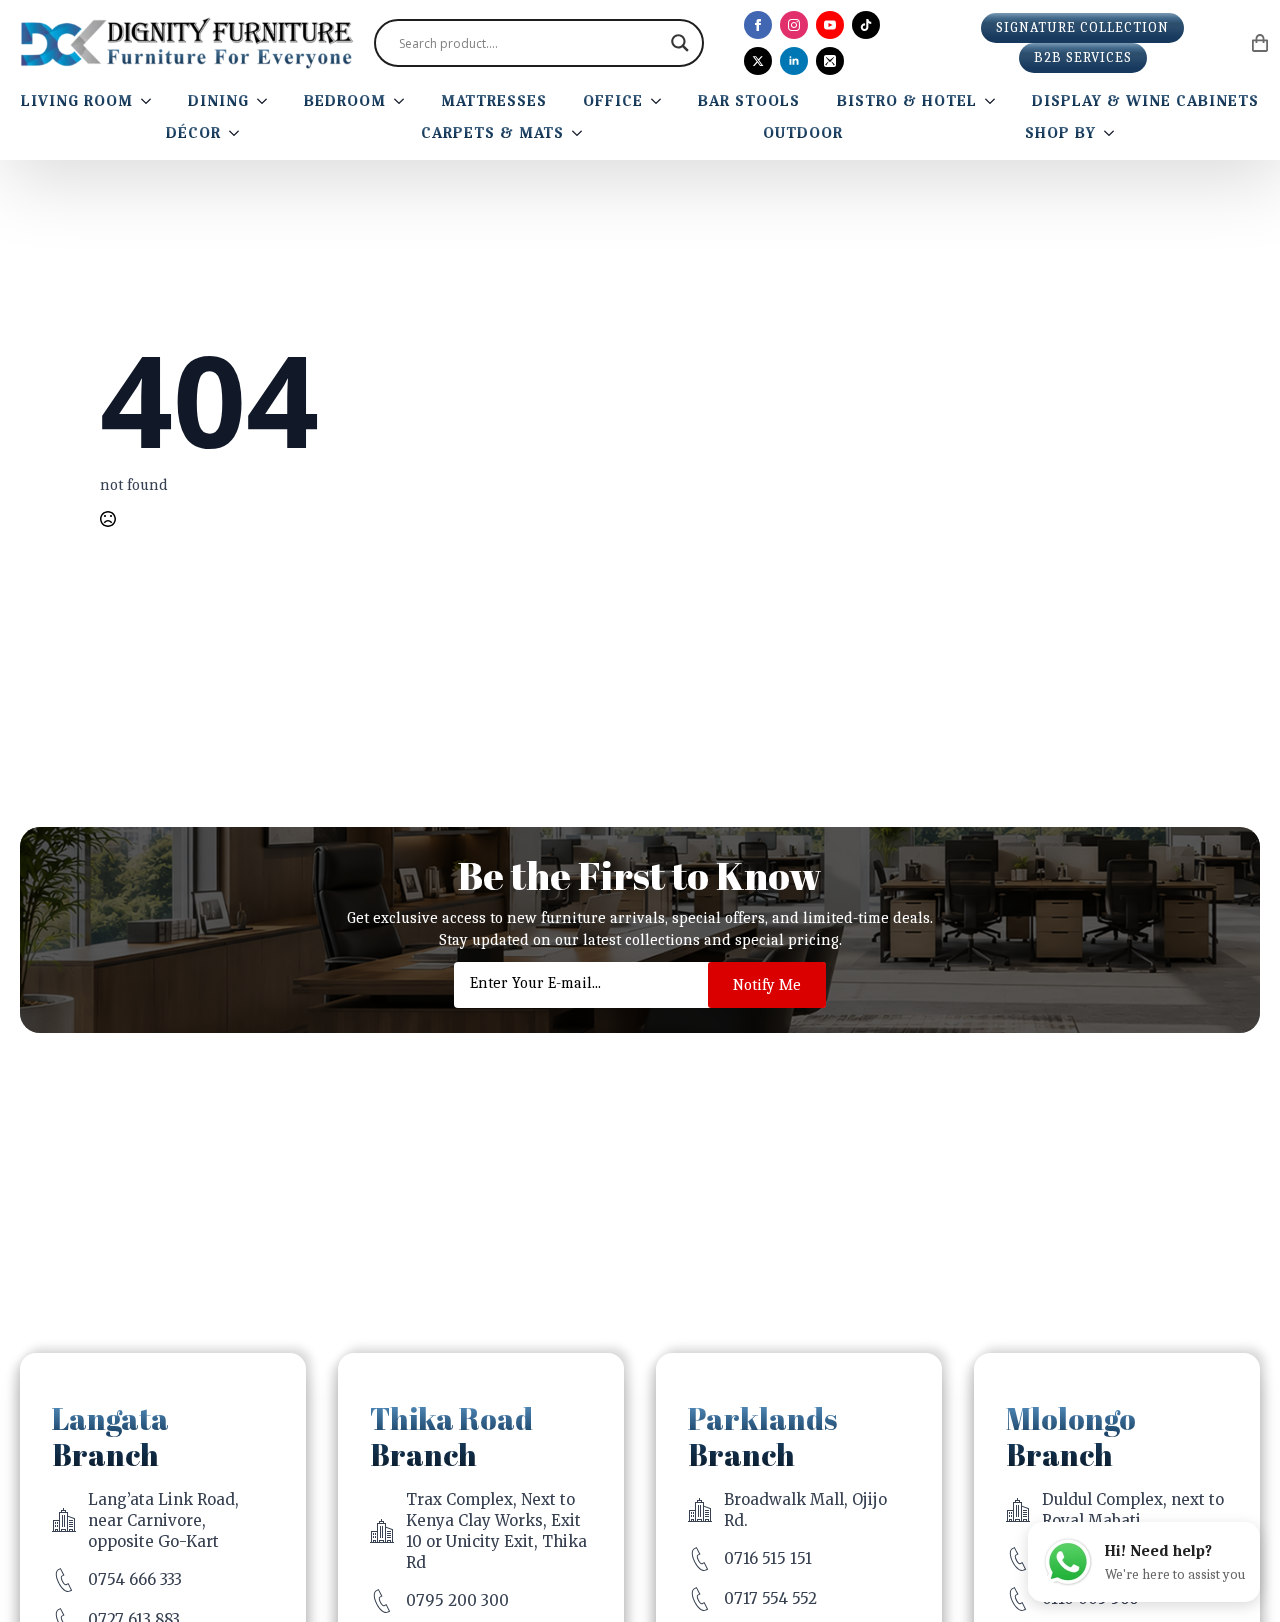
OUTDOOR (803, 133)
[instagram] (794, 25)
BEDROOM (345, 101)
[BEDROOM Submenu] (403, 101)
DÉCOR (193, 133)
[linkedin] (794, 61)
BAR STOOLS (749, 101)
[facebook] (758, 25)
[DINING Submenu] (266, 101)
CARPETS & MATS (492, 133)
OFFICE (613, 101)
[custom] (866, 25)
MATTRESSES (494, 101)
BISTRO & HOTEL (907, 101)
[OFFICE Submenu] (660, 101)
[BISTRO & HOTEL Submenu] (994, 101)
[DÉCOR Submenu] (238, 133)
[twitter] (758, 61)
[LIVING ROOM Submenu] (150, 101)
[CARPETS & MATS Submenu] (581, 133)
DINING (218, 101)
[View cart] (1261, 43)
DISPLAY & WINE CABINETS (1145, 101)
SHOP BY (1060, 133)
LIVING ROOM (77, 101)
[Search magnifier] (680, 43)
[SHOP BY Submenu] (1113, 133)
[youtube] (830, 25)
